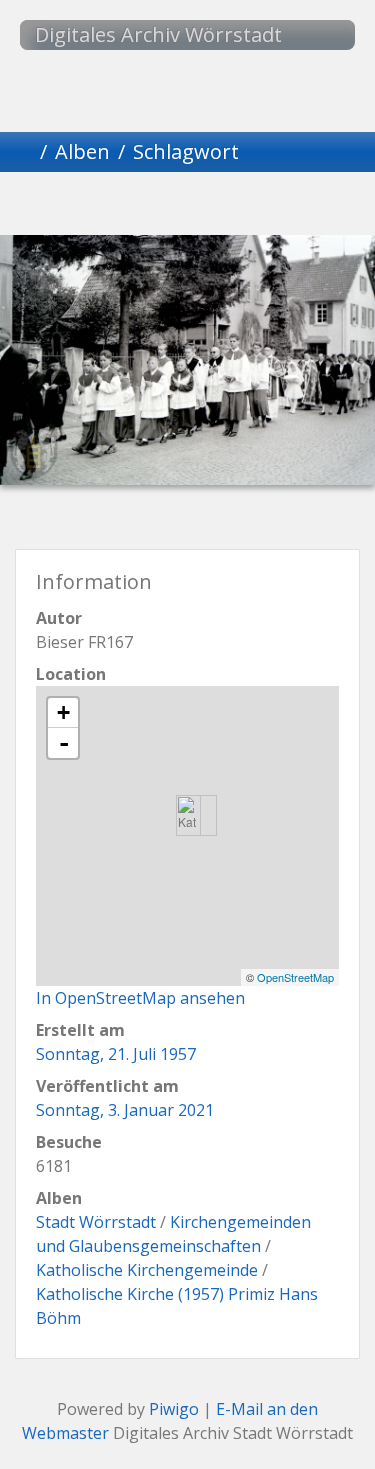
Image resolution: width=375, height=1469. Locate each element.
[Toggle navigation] (320, 35)
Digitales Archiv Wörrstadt (158, 34)
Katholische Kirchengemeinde (147, 1270)
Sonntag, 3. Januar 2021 (125, 1110)
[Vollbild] (222, 206)
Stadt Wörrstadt (96, 1222)
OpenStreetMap (295, 977)
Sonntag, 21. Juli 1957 (116, 1054)
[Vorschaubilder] (154, 206)
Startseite (24, 152)
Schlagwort (186, 151)
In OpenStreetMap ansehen (140, 998)
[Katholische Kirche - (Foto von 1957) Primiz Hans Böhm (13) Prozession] (188, 815)
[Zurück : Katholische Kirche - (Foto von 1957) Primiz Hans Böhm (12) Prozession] (86, 206)
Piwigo (174, 1409)
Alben (82, 151)
